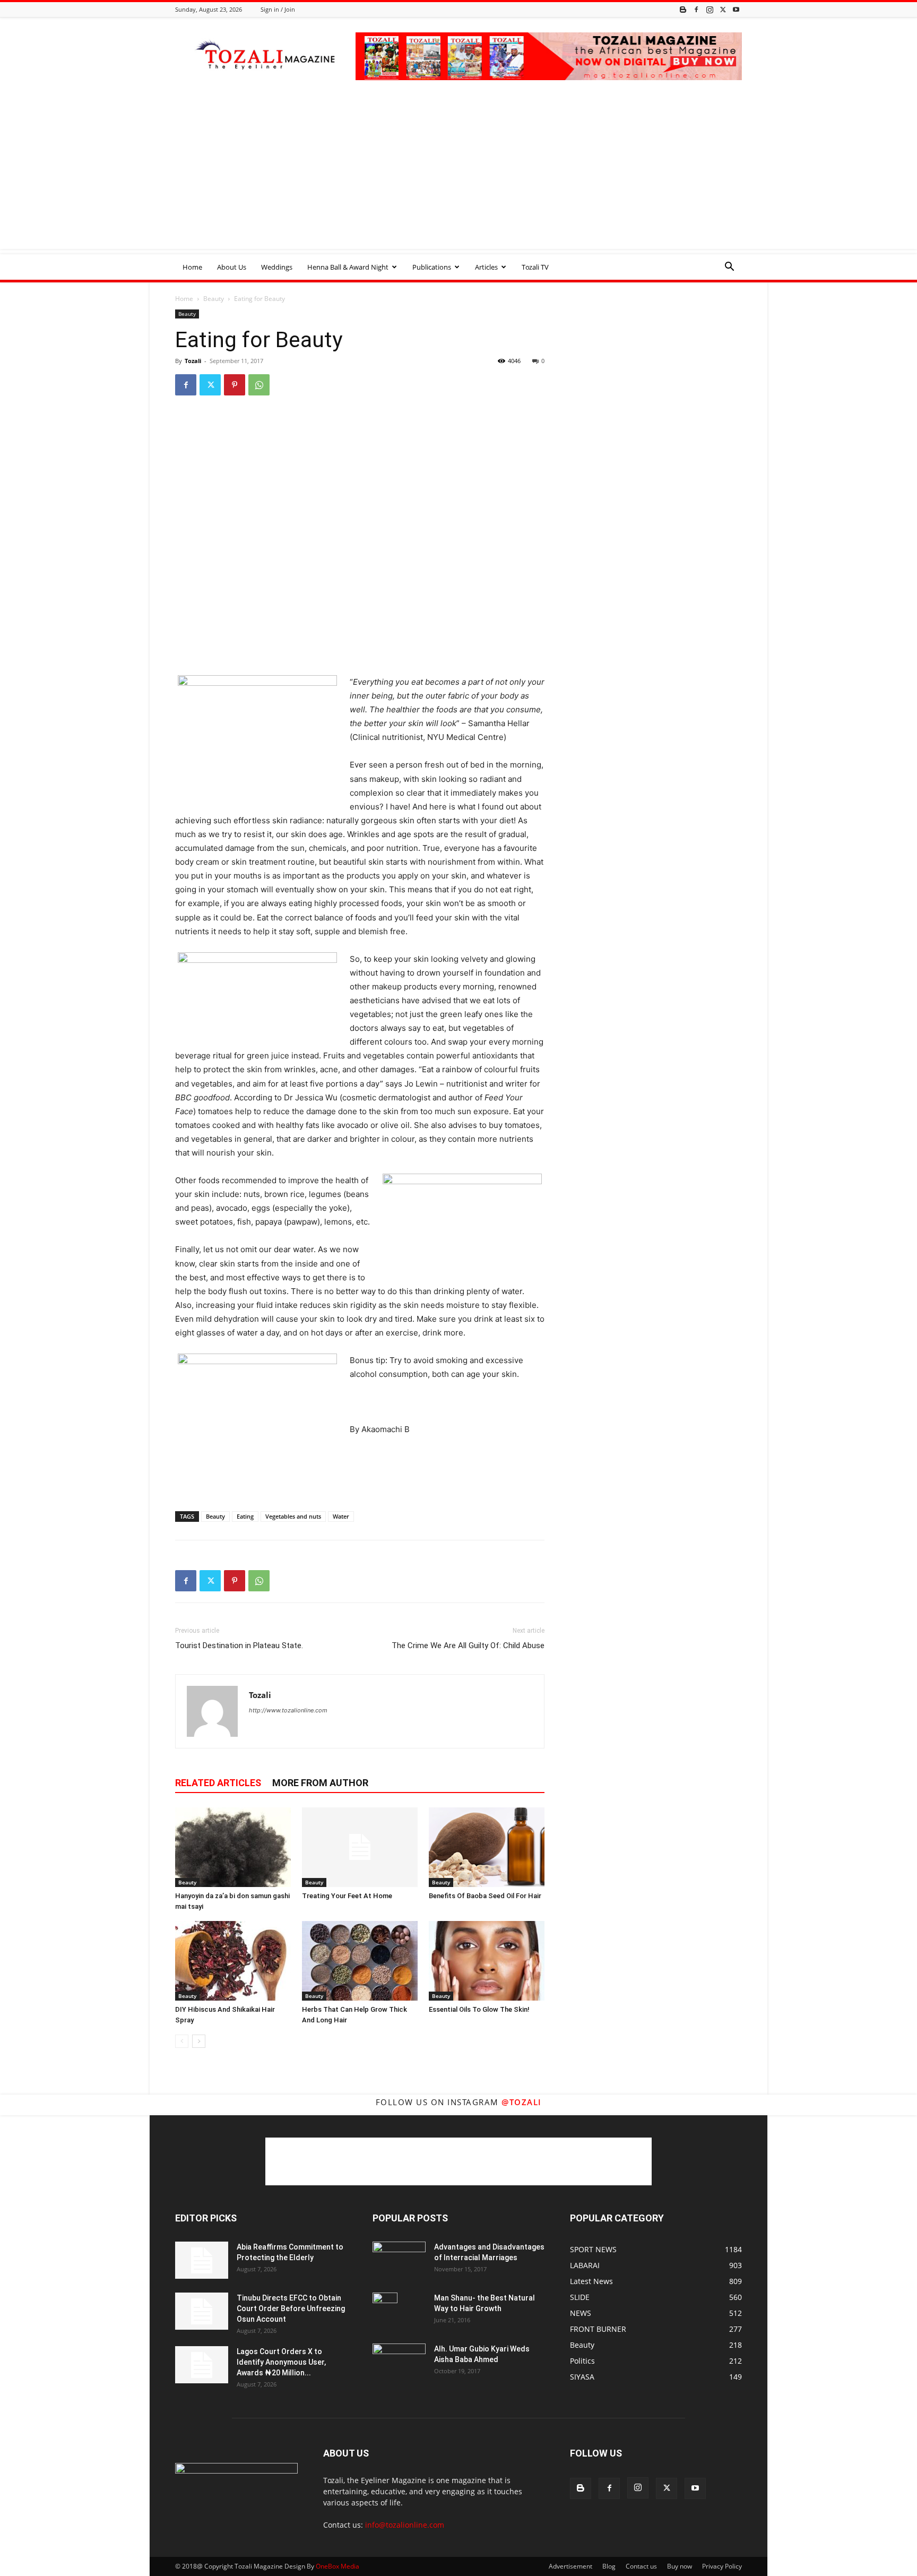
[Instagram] (710, 9)
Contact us (641, 2566)
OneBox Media (338, 2566)
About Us (232, 267)
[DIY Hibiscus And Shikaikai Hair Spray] (233, 1961)
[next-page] (199, 2041)
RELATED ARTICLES (218, 1783)
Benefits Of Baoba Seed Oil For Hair (485, 1896)
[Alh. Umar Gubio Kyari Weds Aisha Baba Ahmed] (399, 2361)
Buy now (680, 2566)
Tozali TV (535, 267)
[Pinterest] (235, 385)
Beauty (214, 299)
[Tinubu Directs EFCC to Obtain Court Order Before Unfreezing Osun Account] (202, 2311)
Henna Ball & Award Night (348, 267)
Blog (609, 2566)
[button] (729, 268)
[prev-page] (182, 2041)
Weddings (277, 267)
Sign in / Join (278, 9)
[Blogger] (683, 9)
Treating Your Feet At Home (347, 1896)
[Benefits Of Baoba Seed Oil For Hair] (487, 1847)
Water (341, 1516)
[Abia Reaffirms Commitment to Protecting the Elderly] (202, 2260)
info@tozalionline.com (405, 2525)
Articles (486, 267)
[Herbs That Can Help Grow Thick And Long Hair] (360, 1961)
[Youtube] (736, 9)
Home (192, 267)
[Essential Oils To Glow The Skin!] (487, 1961)
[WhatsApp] (259, 385)
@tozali (522, 2102)
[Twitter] (723, 9)
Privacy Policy (722, 2566)
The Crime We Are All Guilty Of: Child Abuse (468, 1645)
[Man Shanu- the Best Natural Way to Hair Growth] (385, 2311)
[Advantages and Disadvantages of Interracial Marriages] (399, 2259)
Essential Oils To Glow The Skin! (479, 2009)
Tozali (193, 361)
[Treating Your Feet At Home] (360, 1847)
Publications (432, 267)
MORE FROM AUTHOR (320, 1783)
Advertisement (570, 2566)
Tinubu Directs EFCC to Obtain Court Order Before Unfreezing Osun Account (291, 2308)
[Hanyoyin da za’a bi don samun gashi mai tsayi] (233, 1847)
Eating (245, 1516)
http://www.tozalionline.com (288, 1710)
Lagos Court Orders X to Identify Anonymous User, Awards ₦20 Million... (281, 2362)
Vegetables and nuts (293, 1516)
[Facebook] (696, 9)
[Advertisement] (458, 175)
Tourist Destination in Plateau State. (239, 1645)
